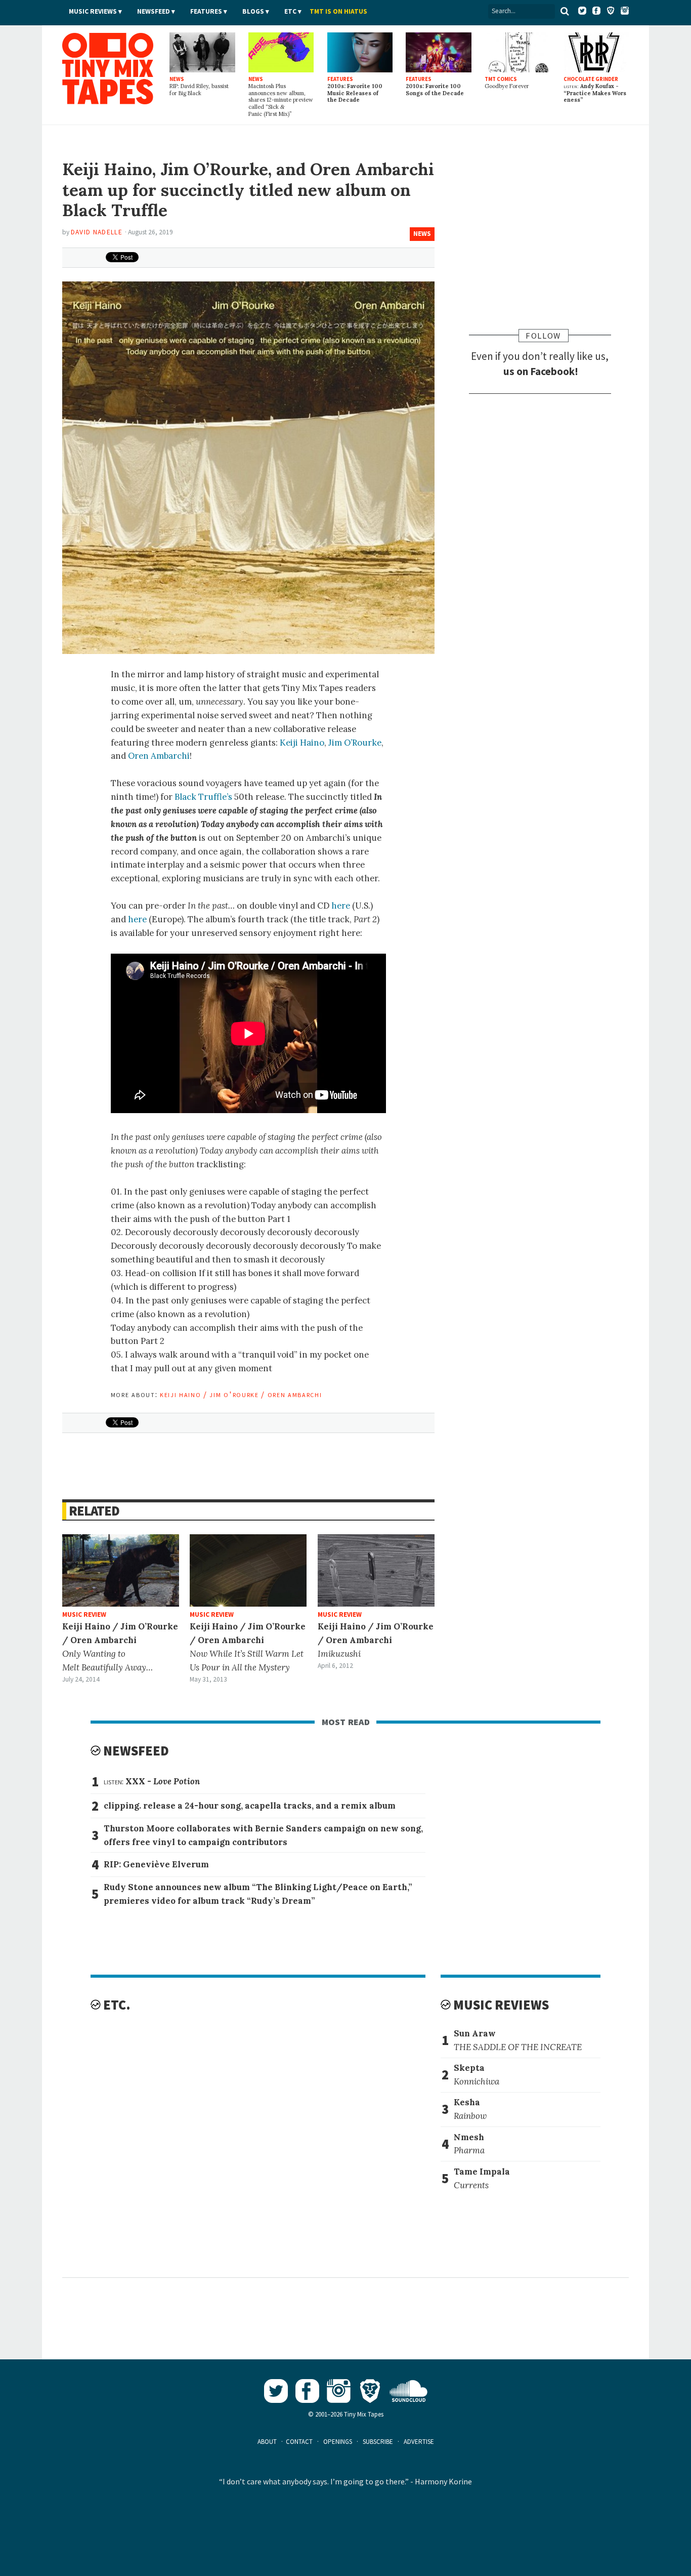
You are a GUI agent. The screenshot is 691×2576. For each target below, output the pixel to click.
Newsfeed (154, 11)
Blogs (253, 11)
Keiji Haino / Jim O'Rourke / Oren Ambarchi (241, 1394)
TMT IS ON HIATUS (338, 11)
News (422, 234)
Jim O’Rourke (355, 743)
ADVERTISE (419, 2442)
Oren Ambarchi (159, 756)
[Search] (565, 11)
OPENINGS (338, 2442)
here (341, 906)
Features (206, 11)
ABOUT (267, 2442)
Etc (290, 11)
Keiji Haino (302, 743)
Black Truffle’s (203, 797)
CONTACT (299, 2442)
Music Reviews (93, 11)
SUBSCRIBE (378, 2442)
